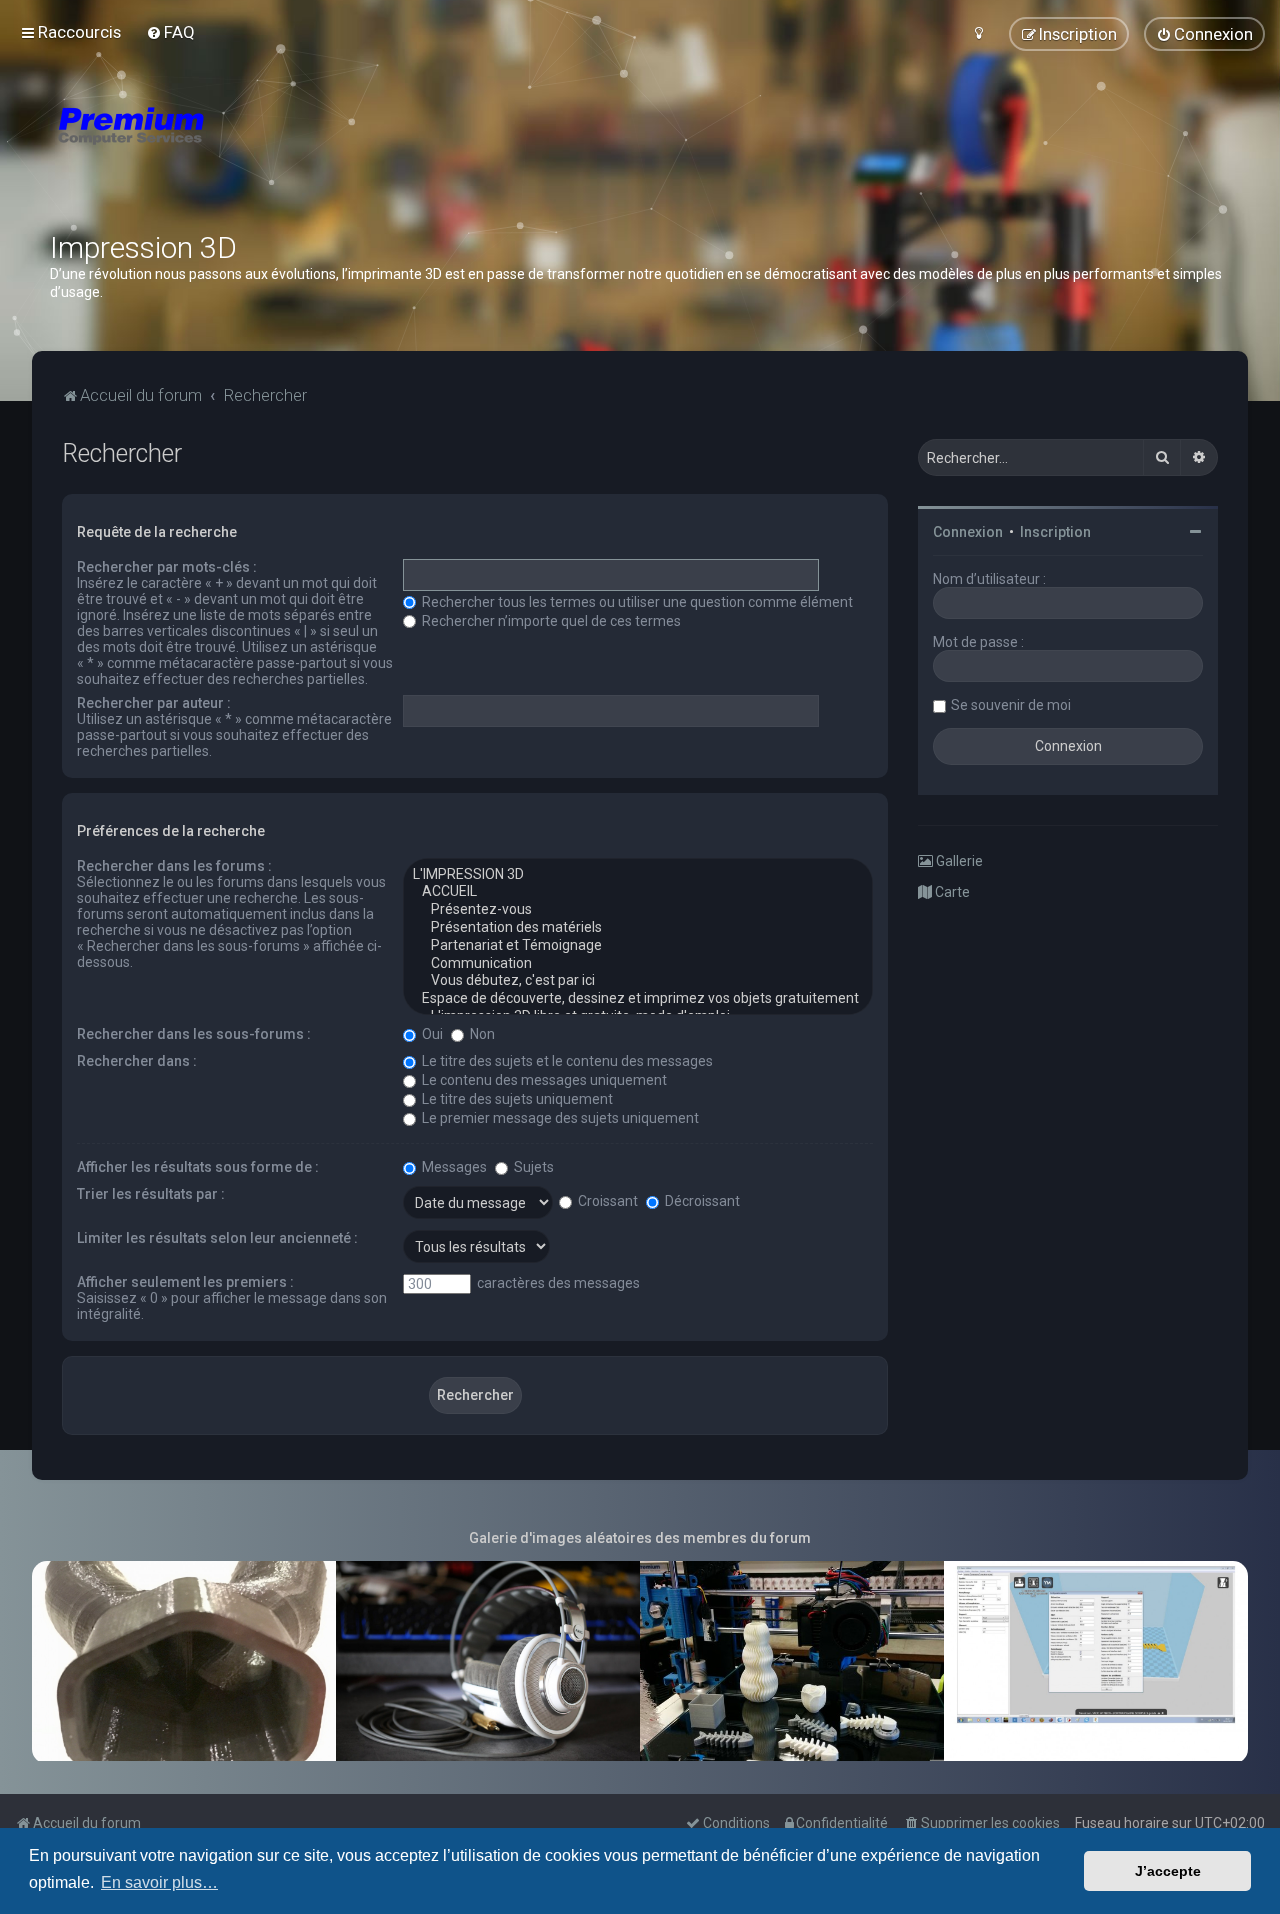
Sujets (532, 1167)
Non (481, 1034)
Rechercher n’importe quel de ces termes (550, 621)
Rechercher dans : (137, 1061)
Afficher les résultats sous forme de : (198, 1167)
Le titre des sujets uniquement (516, 1099)
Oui (431, 1034)
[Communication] (638, 964)
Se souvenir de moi (1011, 705)
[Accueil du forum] (250, 150)
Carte (951, 892)
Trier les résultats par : (151, 1194)
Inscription (1055, 532)
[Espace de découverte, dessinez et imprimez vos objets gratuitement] (638, 999)
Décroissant (701, 1201)
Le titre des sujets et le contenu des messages (566, 1061)
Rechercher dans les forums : (174, 866)
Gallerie (958, 861)
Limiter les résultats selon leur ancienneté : (217, 1238)
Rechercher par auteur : (154, 703)
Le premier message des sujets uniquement (559, 1118)
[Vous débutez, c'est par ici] (638, 981)
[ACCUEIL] (638, 892)
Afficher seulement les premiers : (185, 1282)
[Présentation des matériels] (638, 928)
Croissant (606, 1201)
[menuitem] (170, 32)
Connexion (968, 532)
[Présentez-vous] (638, 910)
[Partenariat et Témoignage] (638, 946)
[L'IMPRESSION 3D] (638, 875)
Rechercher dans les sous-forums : (194, 1034)
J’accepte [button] (1168, 1871)
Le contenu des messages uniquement (543, 1080)
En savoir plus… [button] (159, 1882)
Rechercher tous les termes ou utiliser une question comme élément (636, 602)
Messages (453, 1167)
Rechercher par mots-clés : (167, 567)
